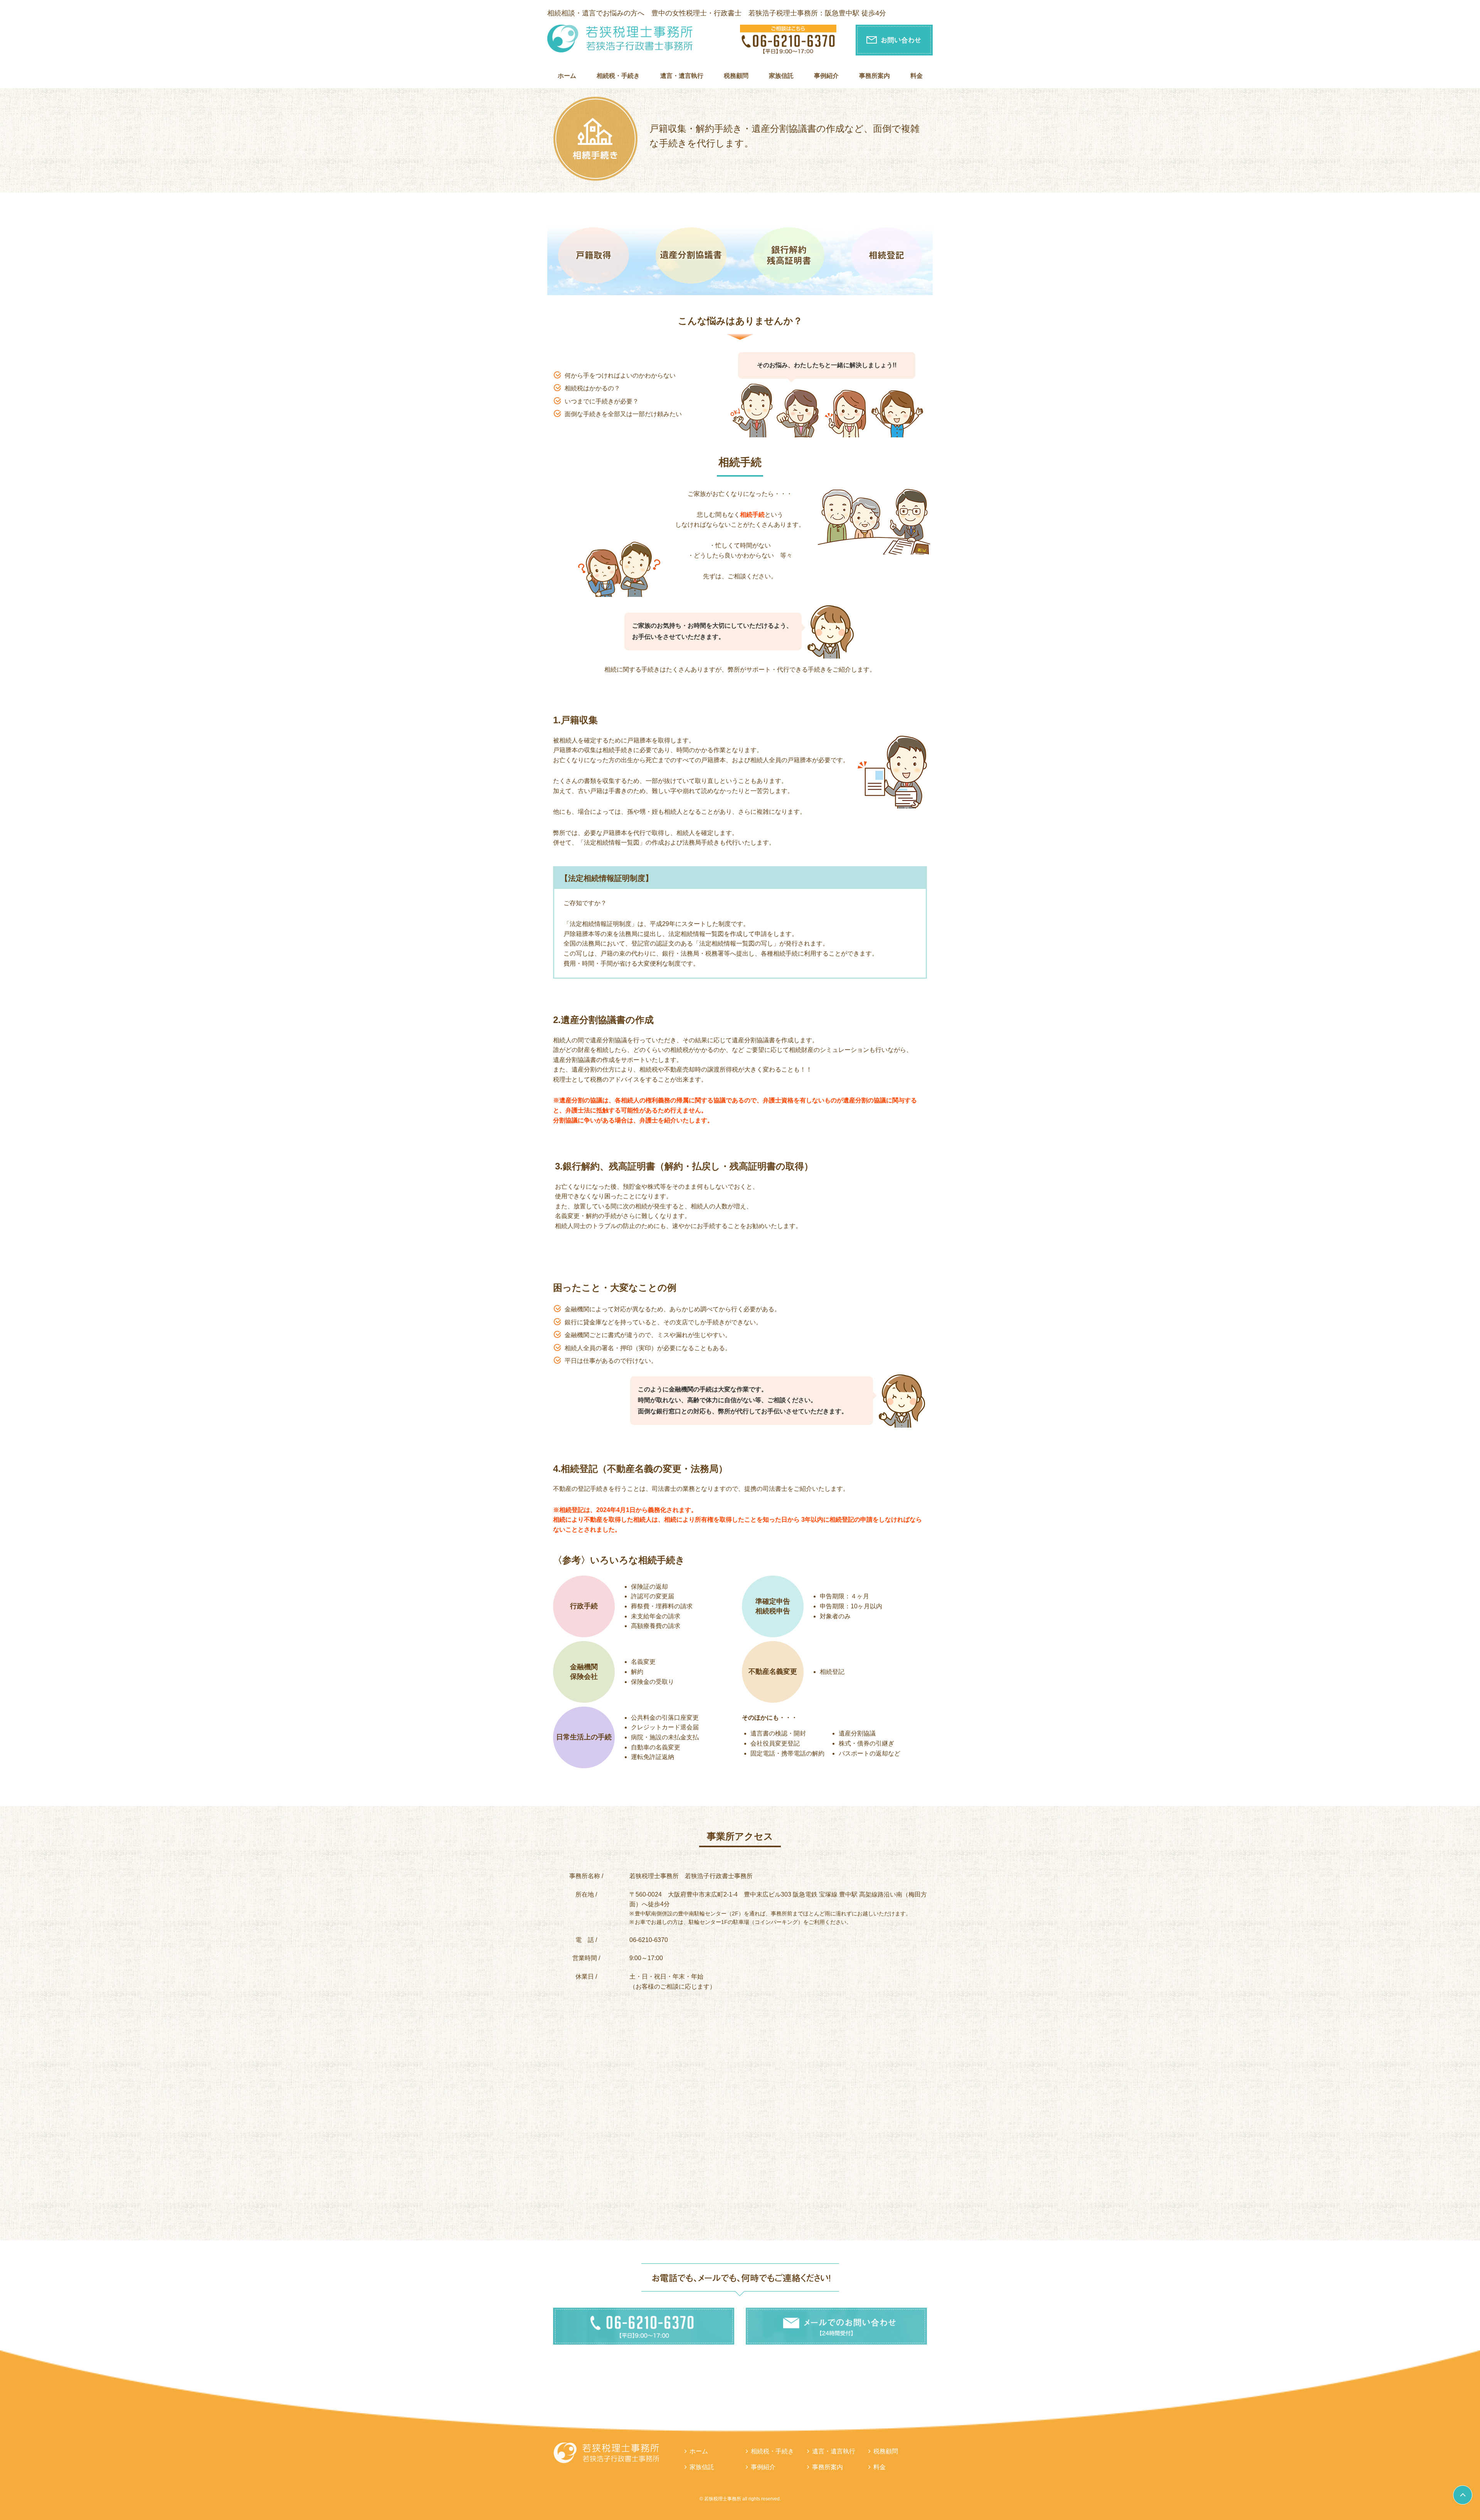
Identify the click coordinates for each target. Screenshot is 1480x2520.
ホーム (567, 76)
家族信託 (781, 76)
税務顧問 (736, 76)
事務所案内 (875, 76)
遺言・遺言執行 (682, 76)
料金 (917, 76)
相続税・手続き (618, 76)
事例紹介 (826, 76)
